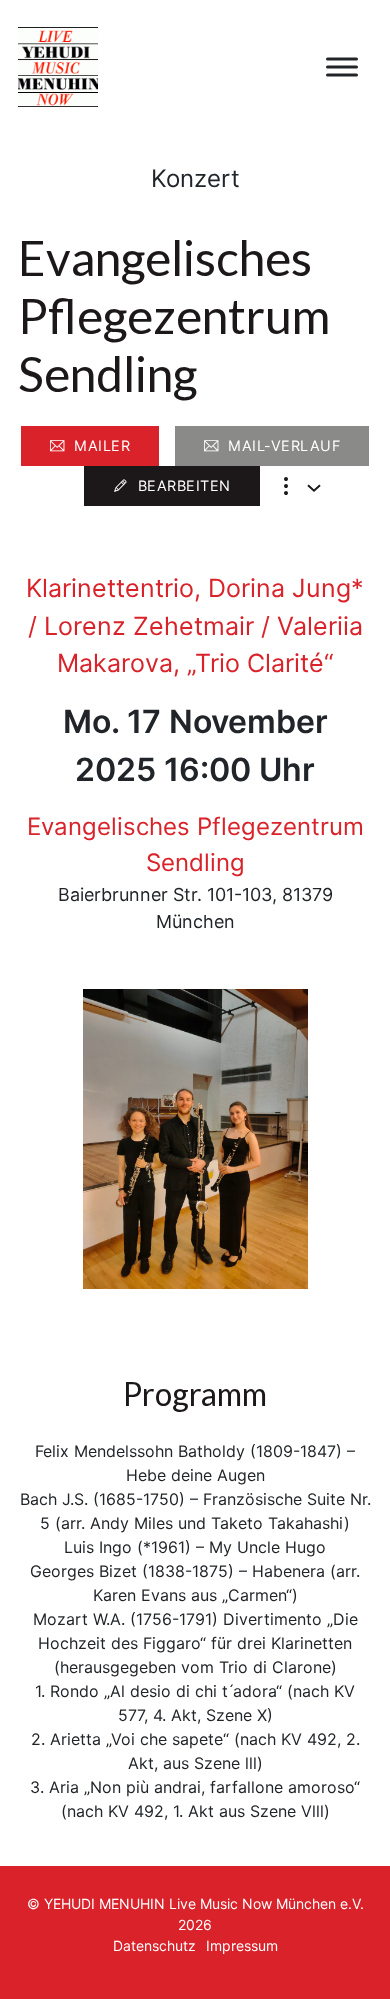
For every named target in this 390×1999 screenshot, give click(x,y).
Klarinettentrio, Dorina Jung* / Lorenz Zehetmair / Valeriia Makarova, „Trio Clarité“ (195, 625)
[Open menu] (342, 67)
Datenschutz (154, 1945)
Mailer (102, 445)
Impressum (242, 1945)
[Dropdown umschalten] (314, 488)
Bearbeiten (184, 485)
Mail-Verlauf (284, 445)
